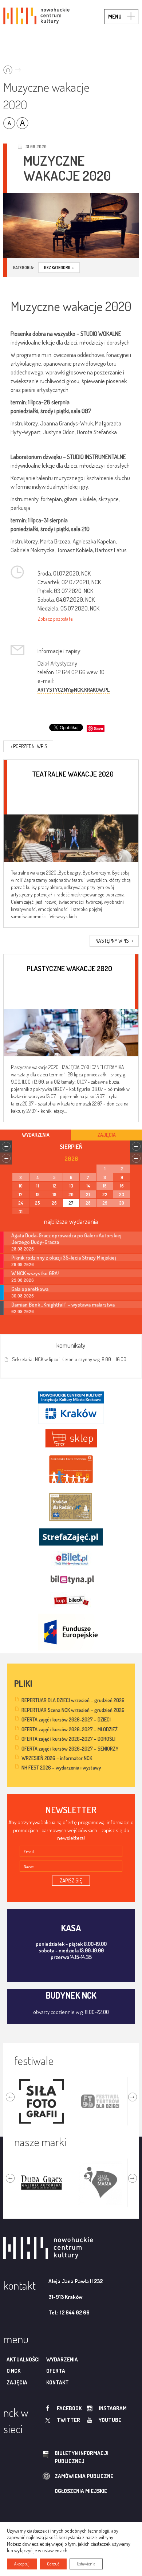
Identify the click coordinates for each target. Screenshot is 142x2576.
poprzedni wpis (29, 746)
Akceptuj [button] (22, 2564)
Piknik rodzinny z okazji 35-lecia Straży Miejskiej (64, 1257)
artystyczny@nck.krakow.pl (74, 690)
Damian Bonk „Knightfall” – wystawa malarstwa (63, 1304)
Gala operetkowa (30, 1289)
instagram (113, 2408)
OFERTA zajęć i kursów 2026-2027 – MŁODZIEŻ (70, 1729)
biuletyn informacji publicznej (82, 2457)
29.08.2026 (23, 1280)
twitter (68, 2420)
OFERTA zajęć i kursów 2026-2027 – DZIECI (66, 1719)
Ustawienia (86, 2564)
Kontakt (58, 2382)
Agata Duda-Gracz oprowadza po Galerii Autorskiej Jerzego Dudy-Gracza (66, 1238)
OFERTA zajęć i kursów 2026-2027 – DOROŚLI (68, 1739)
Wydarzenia (62, 2359)
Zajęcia (17, 2382)
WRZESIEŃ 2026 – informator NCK (57, 1758)
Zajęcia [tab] (107, 1135)
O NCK (13, 2371)
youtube (110, 2420)
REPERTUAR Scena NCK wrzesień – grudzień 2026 (73, 1710)
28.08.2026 (23, 1249)
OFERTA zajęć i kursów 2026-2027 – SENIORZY (70, 1749)
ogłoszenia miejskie (81, 2491)
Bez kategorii (59, 268)
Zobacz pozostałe (55, 619)
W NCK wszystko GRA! (35, 1273)
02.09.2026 (23, 1311)
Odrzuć (53, 2564)
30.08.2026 (23, 1296)
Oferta (56, 2371)
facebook (69, 2408)
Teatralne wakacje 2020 (73, 774)
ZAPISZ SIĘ (71, 1880)
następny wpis (114, 941)
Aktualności (23, 2359)
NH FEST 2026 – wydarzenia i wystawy (61, 1768)
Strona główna (14, 68)
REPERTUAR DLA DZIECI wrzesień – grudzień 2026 (73, 1700)
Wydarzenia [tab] (36, 1135)
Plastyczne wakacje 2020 (69, 968)
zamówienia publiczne (84, 2476)
